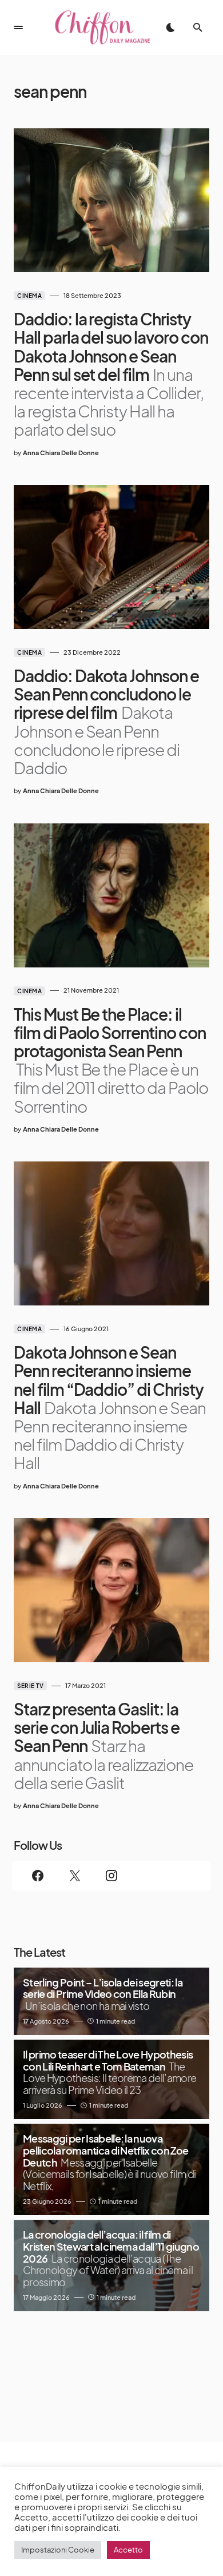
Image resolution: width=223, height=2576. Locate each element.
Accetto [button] (128, 2550)
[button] (18, 27)
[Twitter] (74, 1876)
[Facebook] (38, 1876)
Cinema (29, 296)
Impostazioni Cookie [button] (58, 2550)
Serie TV (30, 1686)
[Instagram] (111, 1876)
